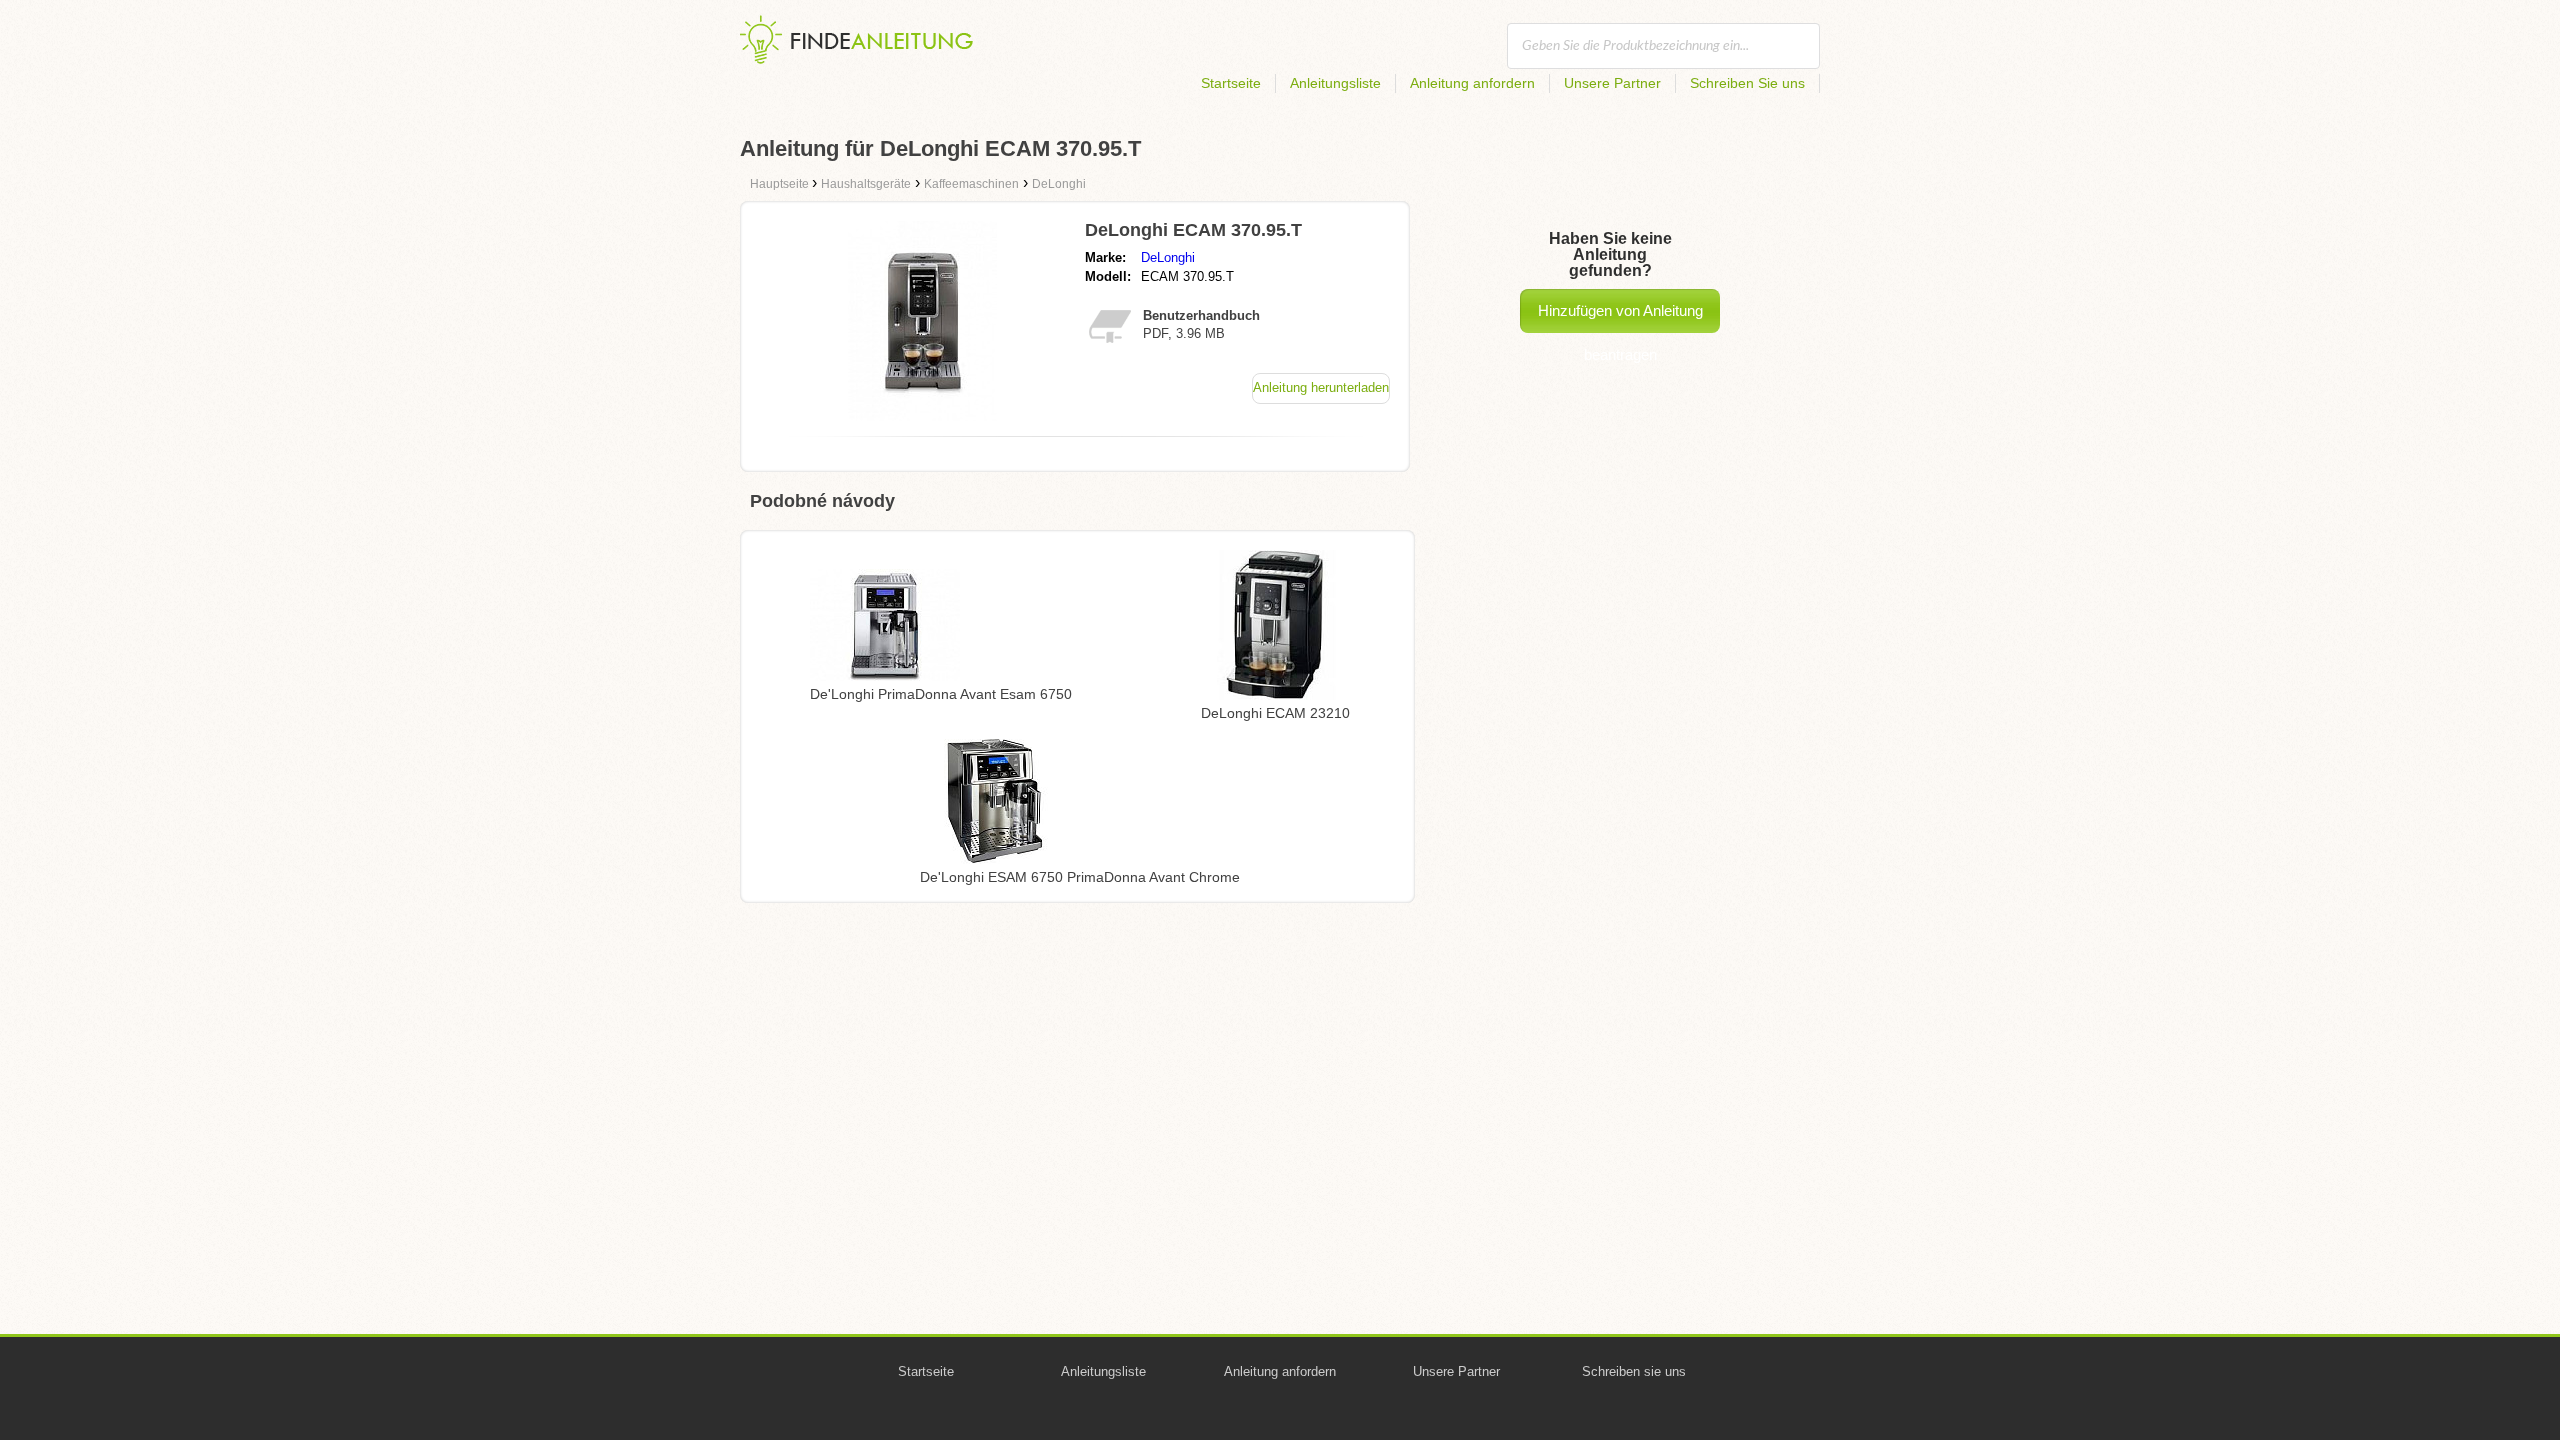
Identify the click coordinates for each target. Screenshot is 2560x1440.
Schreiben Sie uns (1747, 83)
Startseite (1231, 83)
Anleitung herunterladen (1321, 387)
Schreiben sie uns (1634, 1371)
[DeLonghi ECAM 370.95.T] (922, 415)
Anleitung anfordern (1472, 83)
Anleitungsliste (1335, 83)
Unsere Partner (1612, 83)
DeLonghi (1168, 257)
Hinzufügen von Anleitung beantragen (1620, 317)
